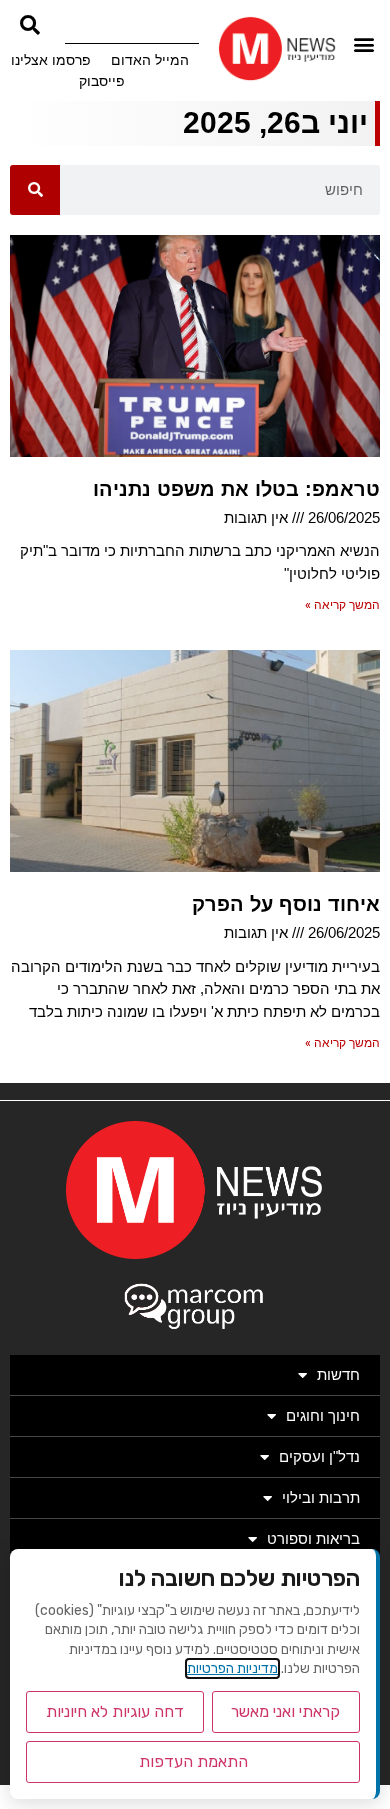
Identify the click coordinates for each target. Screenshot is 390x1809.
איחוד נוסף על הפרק (286, 904)
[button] (363, 43)
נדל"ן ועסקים (319, 1456)
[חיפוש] (35, 190)
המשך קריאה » (342, 605)
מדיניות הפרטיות (232, 1668)
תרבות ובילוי (321, 1497)
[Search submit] (30, 25)
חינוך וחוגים (323, 1415)
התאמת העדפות (193, 1761)
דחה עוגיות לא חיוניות (115, 1711)
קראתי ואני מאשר (285, 1711)
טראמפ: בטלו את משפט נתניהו (236, 489)
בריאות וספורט (313, 1538)
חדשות (338, 1374)
